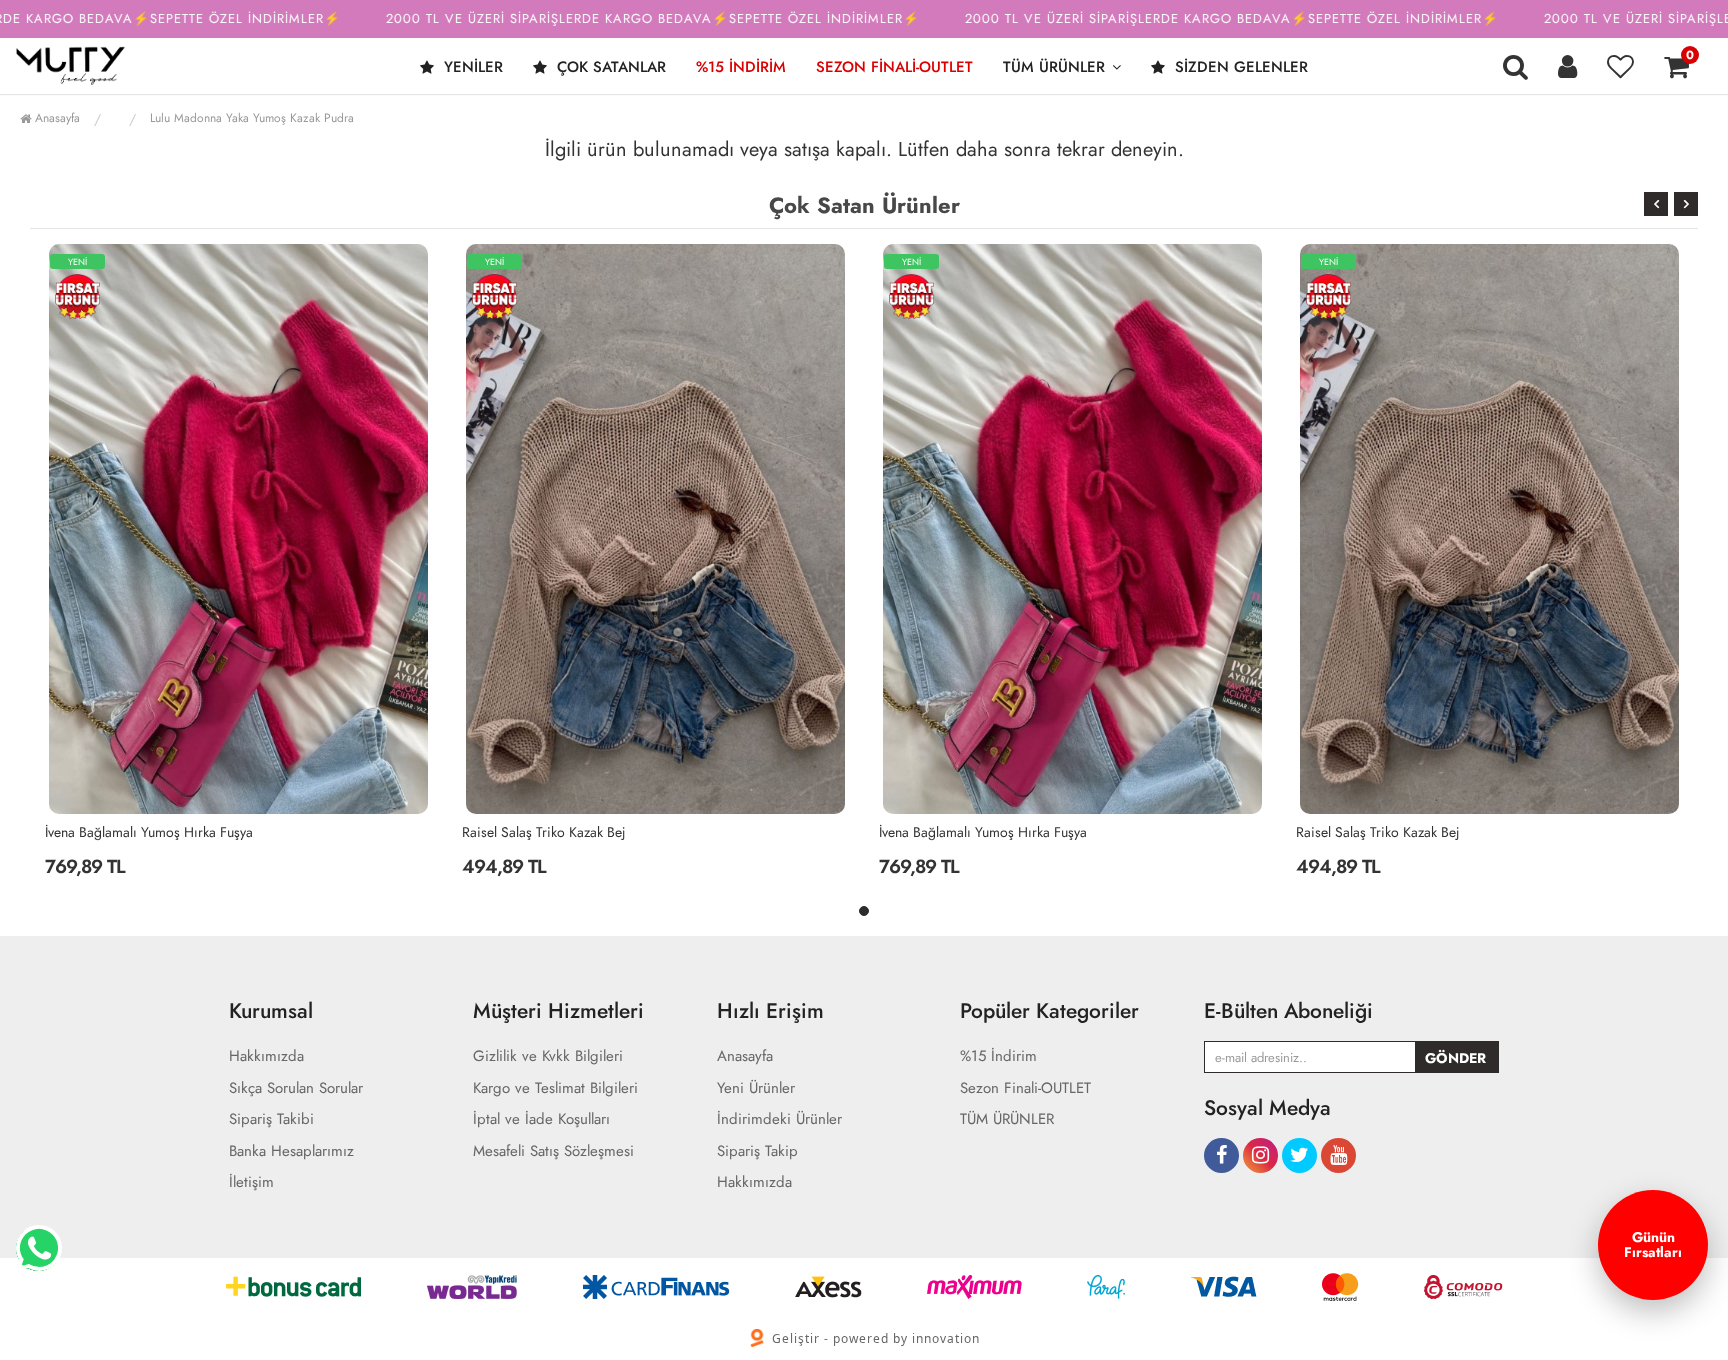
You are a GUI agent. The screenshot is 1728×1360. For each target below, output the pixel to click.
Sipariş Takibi (271, 1119)
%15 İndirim (741, 67)
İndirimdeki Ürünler (779, 1119)
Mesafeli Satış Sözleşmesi (553, 1151)
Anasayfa (55, 118)
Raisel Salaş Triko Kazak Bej (544, 832)
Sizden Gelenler (1239, 67)
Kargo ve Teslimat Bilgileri (555, 1088)
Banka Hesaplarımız (291, 1151)
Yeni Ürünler (756, 1088)
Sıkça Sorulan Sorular (296, 1088)
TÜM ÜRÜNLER (1054, 67)
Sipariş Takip (757, 1151)
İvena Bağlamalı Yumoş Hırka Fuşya (149, 832)
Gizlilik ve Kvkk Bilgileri (548, 1056)
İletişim (251, 1182)
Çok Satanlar (609, 67)
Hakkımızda (266, 1056)
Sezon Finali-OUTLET (894, 67)
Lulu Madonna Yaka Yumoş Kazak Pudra (252, 118)
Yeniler (471, 67)
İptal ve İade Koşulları (541, 1119)
